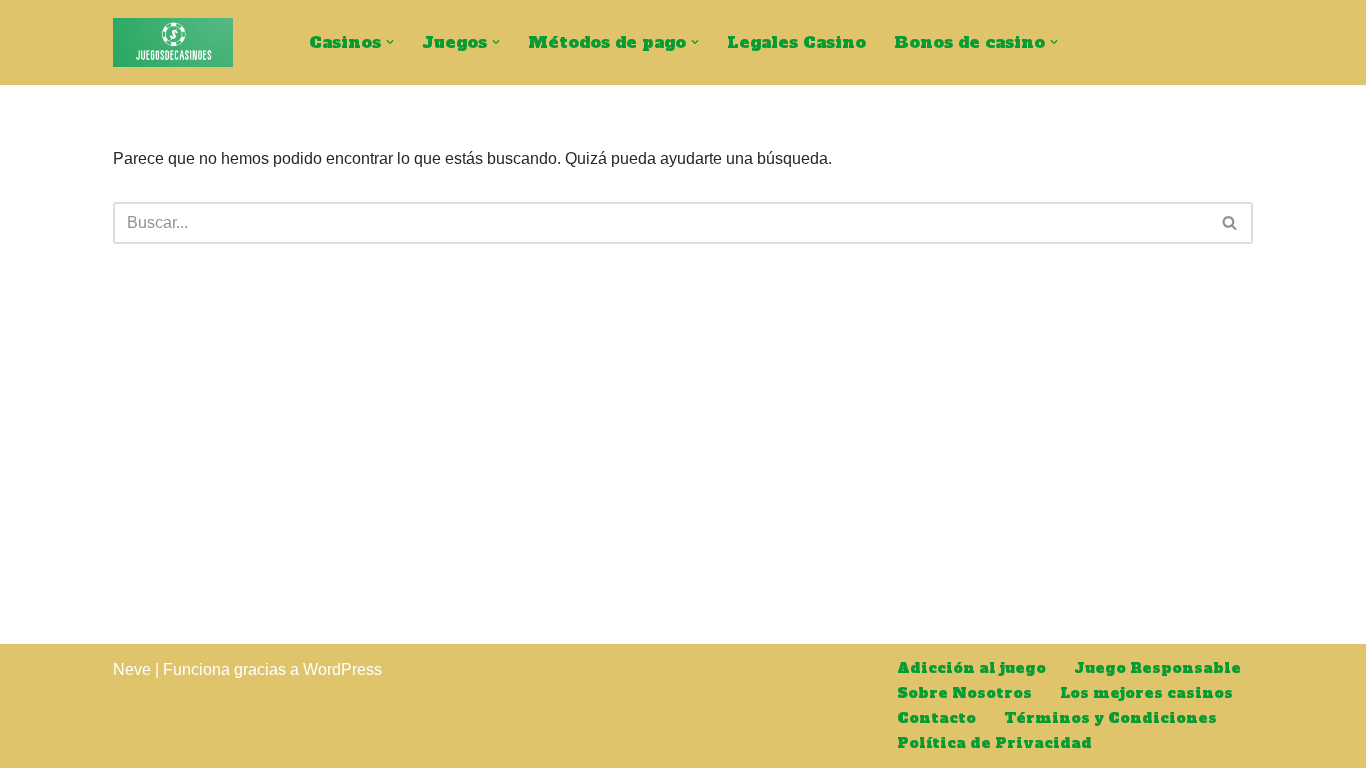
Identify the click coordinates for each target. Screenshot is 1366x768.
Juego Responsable (1157, 668)
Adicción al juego (971, 668)
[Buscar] (1230, 223)
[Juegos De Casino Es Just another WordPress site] (173, 42)
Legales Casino (796, 42)
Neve (132, 669)
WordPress (342, 669)
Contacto (936, 718)
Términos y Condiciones (1110, 718)
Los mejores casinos (1146, 693)
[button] (390, 42)
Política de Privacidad (994, 743)
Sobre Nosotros (964, 693)
